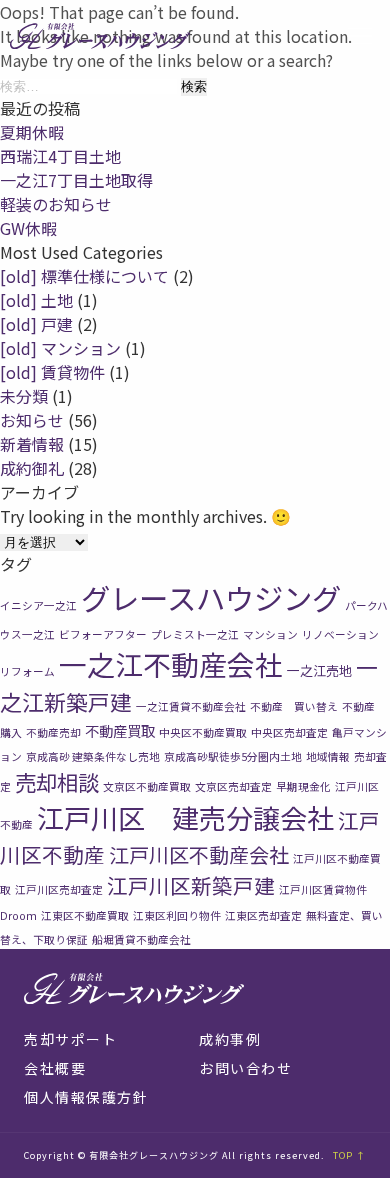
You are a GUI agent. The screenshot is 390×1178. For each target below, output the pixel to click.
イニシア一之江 (38, 605)
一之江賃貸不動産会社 (191, 706)
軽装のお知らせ (56, 204)
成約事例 (230, 1039)
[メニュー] (360, 36)
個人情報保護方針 (86, 1097)
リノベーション (340, 634)
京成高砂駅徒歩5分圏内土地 (233, 756)
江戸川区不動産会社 (199, 854)
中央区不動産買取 (203, 732)
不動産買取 (120, 730)
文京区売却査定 (233, 786)
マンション (270, 634)
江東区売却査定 (263, 915)
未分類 (24, 396)
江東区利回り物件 (177, 915)
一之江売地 (319, 670)
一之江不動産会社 (171, 664)
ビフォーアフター (103, 634)
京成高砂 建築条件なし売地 (93, 756)
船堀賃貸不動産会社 (141, 939)
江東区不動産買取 (85, 915)
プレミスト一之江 (195, 634)
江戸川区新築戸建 (191, 885)
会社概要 (55, 1068)
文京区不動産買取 (147, 786)
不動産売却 (53, 732)
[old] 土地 (36, 300)
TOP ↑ (349, 1155)
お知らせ (32, 420)
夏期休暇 (32, 132)
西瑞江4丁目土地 (60, 156)
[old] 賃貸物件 (52, 372)
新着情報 (32, 444)
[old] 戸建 (36, 324)
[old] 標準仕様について (84, 276)
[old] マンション (60, 348)
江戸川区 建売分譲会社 (185, 817)
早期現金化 (303, 786)
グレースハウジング (211, 597)
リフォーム (27, 671)
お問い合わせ (245, 1068)
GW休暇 (28, 228)
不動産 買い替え (294, 706)
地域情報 (328, 756)
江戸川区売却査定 (59, 889)
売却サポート (70, 1039)
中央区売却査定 (289, 732)
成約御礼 (32, 468)
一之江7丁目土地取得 (76, 180)
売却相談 (57, 781)
